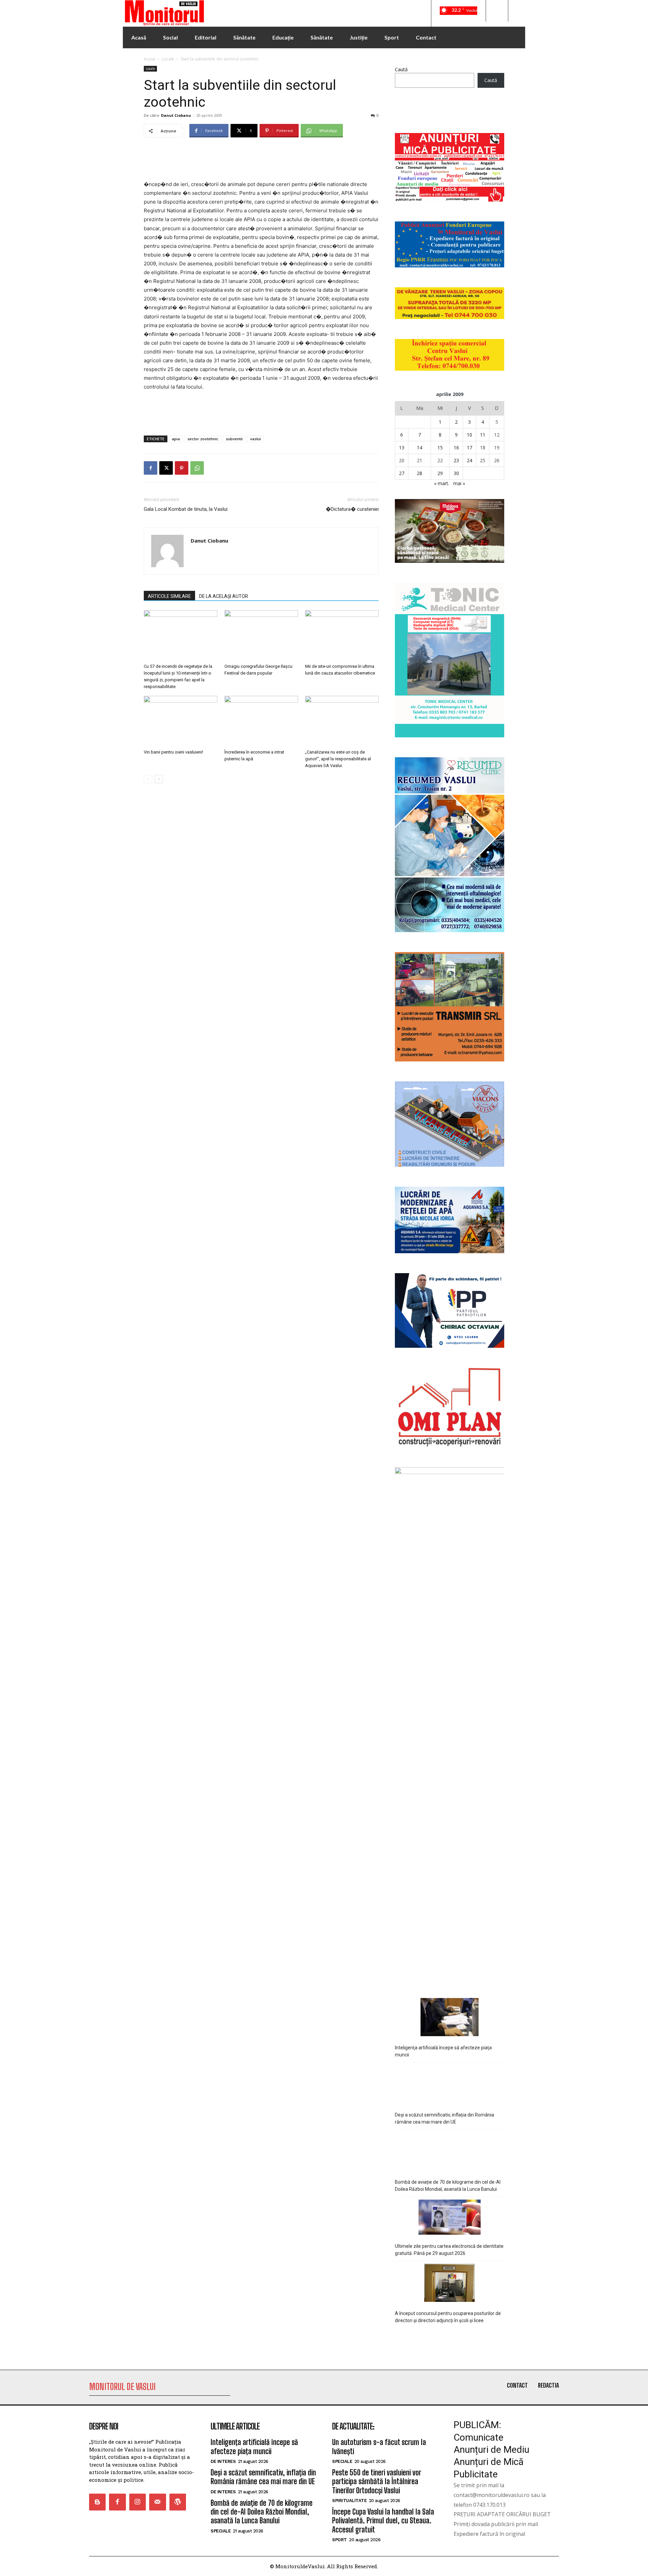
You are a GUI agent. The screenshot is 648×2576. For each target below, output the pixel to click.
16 (456, 448)
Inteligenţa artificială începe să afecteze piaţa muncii (443, 2051)
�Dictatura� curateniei (352, 509)
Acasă (150, 59)
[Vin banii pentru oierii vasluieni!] (181, 721)
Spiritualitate (349, 2501)
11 (483, 435)
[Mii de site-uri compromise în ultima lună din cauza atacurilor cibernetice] (342, 635)
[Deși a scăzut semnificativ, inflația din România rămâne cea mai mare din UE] (450, 2085)
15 (440, 448)
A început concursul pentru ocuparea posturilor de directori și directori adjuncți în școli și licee (448, 2317)
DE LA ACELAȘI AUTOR (224, 596)
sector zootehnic (203, 439)
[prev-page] (148, 779)
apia (176, 439)
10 (469, 435)
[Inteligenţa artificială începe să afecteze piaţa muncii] (450, 2018)
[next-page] (159, 779)
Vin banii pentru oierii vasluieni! (173, 752)
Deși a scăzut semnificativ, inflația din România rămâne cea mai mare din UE (444, 2118)
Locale (168, 59)
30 (456, 473)
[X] (166, 468)
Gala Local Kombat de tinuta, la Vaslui (186, 509)
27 (402, 473)
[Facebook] (151, 468)
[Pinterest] (182, 468)
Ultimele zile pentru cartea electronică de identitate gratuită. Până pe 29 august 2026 (449, 2250)
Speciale (221, 2531)
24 (469, 460)
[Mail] (157, 2502)
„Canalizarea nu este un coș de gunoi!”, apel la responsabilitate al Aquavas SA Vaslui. (338, 759)
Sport (340, 2540)
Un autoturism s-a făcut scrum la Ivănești (379, 2447)
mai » (459, 483)
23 (456, 460)
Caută (401, 69)
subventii (234, 439)
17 (469, 448)
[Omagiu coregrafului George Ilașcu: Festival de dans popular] (261, 635)
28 (420, 473)
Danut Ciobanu (176, 115)
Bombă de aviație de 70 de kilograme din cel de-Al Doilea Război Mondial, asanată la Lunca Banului (448, 2186)
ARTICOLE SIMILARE (169, 596)
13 (402, 448)
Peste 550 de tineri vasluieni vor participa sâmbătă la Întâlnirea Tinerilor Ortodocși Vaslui (377, 2481)
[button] (497, 11)
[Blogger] (97, 2502)
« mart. (442, 483)
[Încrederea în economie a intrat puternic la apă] (261, 721)
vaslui (255, 439)
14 (420, 448)
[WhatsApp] (197, 468)
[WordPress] (178, 2502)
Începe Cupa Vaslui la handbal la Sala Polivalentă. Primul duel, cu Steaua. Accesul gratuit (383, 2521)
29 (440, 473)
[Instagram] (138, 2502)
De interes (223, 2461)
